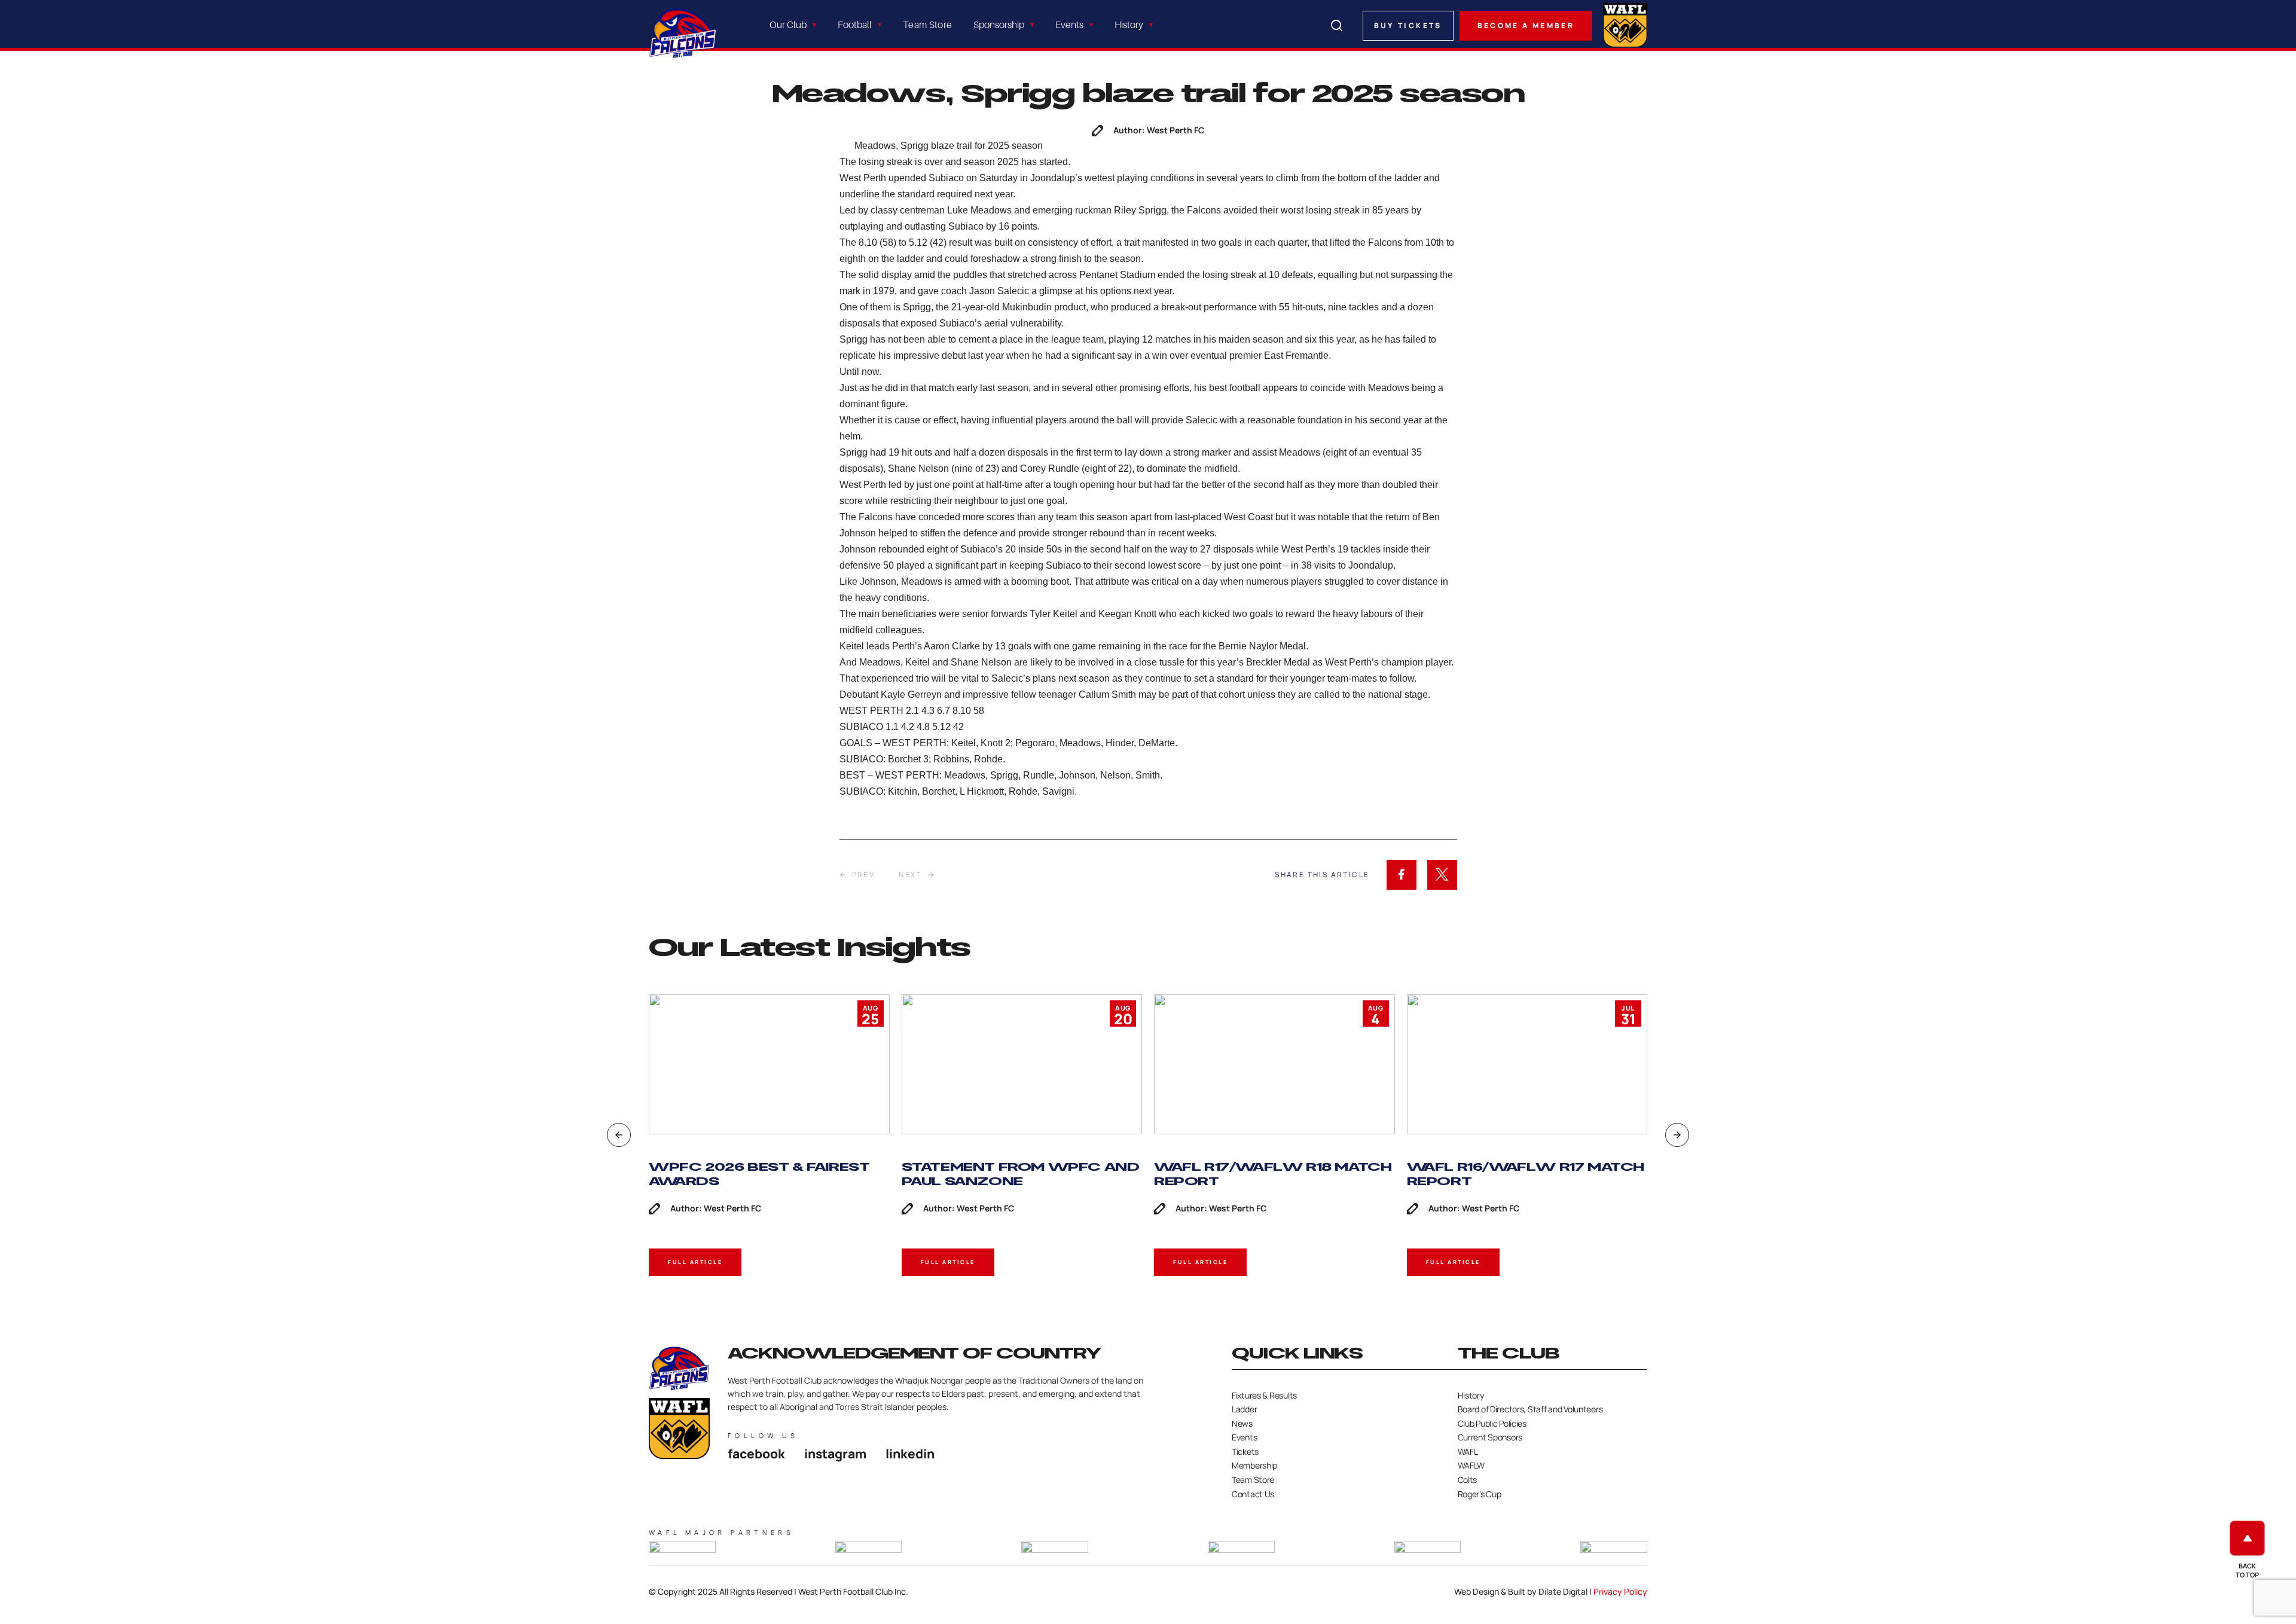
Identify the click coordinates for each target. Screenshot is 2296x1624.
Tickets (1245, 1451)
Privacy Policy (1620, 1591)
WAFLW (1471, 1465)
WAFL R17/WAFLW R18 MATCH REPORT (1273, 1174)
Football (855, 25)
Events (1069, 25)
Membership (1254, 1465)
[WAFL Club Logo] (683, 33)
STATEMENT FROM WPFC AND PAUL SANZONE (1021, 1174)
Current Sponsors (1490, 1437)
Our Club (788, 25)
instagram (835, 1454)
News (1242, 1423)
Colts (1468, 1480)
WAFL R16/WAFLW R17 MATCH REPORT (1526, 1174)
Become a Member (1526, 25)
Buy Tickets (1408, 25)
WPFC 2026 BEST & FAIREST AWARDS (759, 1174)
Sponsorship (999, 25)
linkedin (910, 1454)
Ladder (1244, 1409)
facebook (756, 1454)
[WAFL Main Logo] (1625, 24)
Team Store (927, 25)
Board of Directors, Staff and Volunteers (1530, 1409)
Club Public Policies (1492, 1423)
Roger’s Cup (1480, 1494)
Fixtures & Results (1264, 1395)
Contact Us (1253, 1494)
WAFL (1468, 1451)
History (1129, 25)
